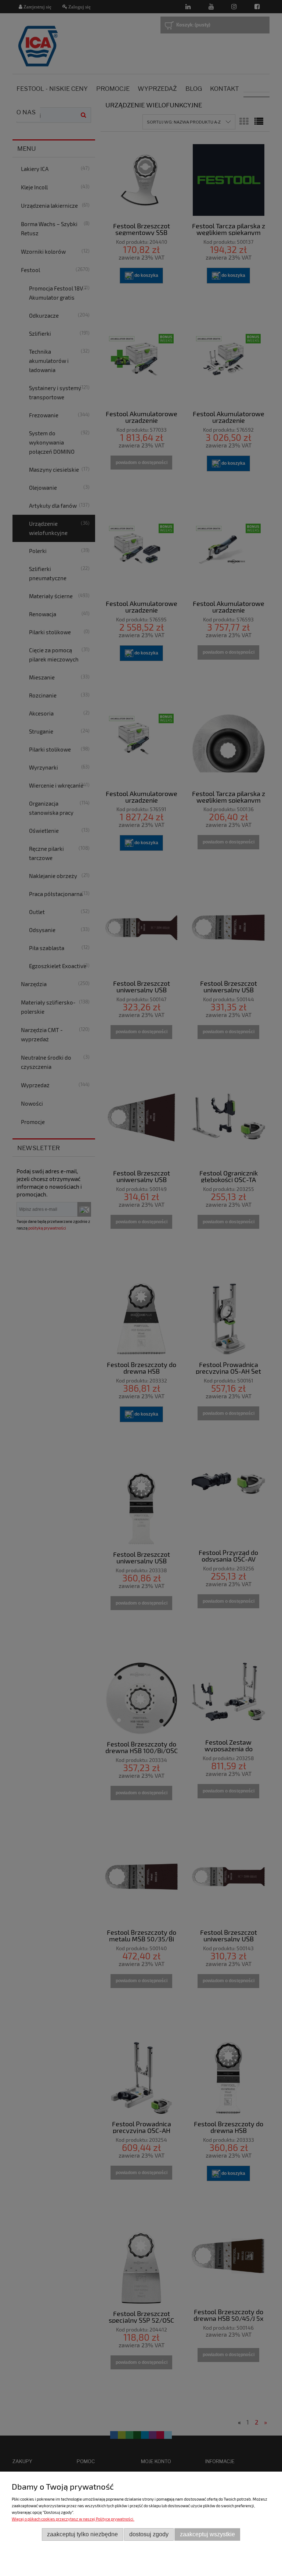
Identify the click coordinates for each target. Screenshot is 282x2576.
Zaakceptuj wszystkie (207, 2534)
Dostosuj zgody (149, 2534)
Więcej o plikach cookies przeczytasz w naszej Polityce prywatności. (73, 2519)
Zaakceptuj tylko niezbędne (82, 2534)
